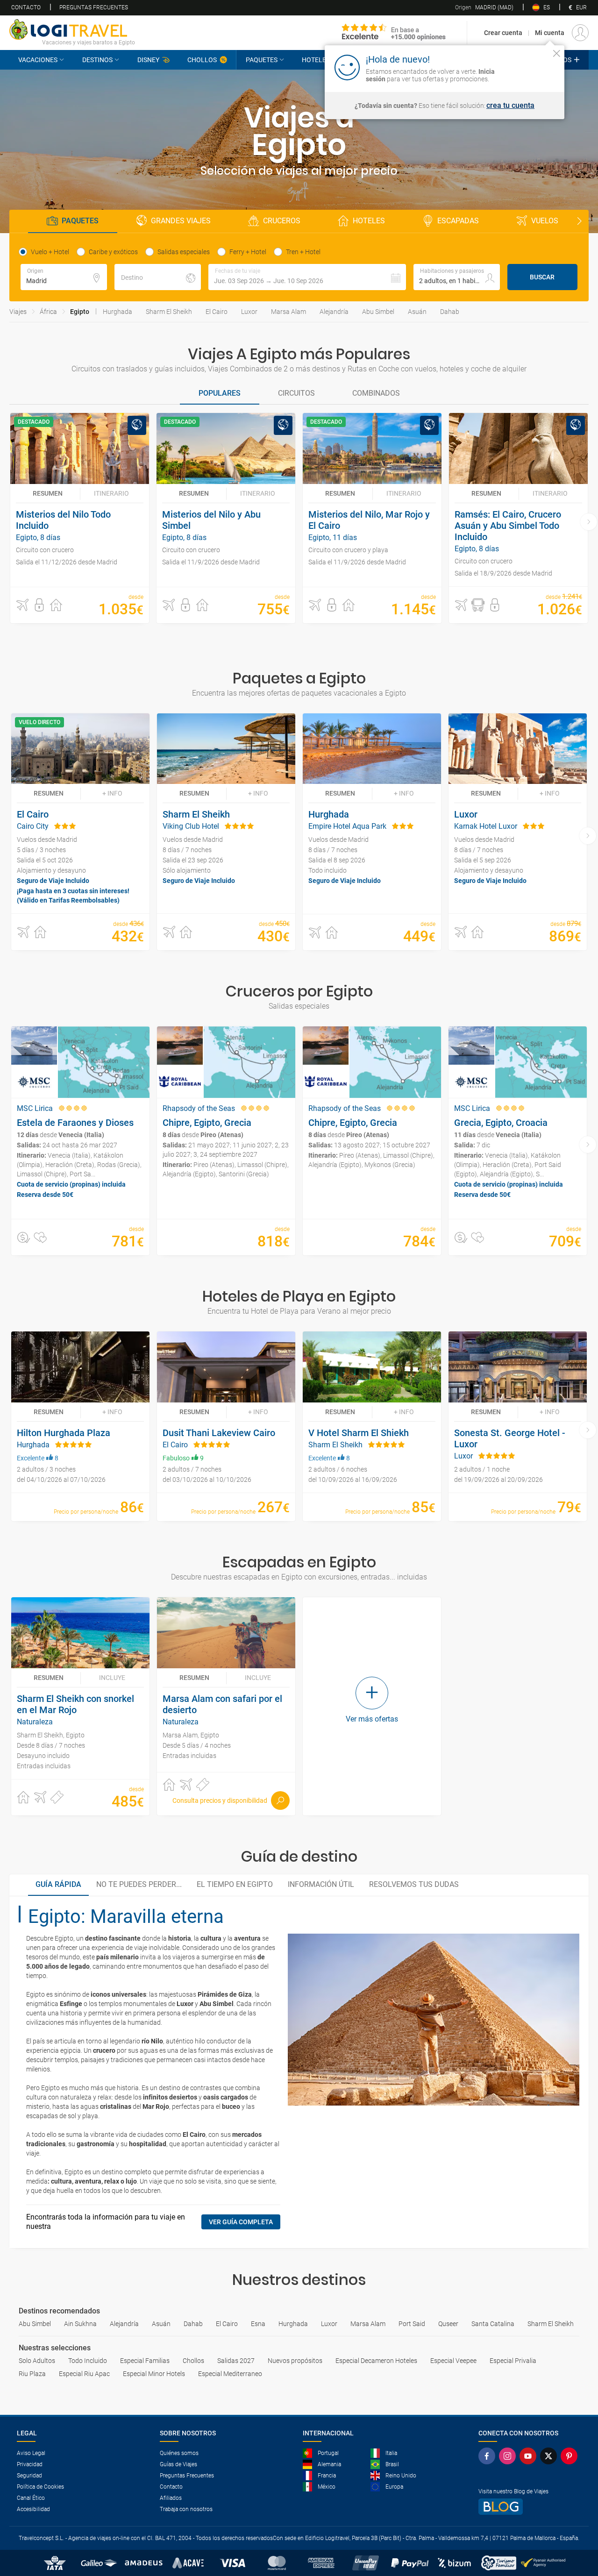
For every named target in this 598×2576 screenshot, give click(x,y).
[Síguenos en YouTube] (530, 2456)
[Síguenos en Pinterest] (571, 2456)
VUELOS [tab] (545, 221)
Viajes (18, 312)
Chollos (202, 60)
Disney (148, 60)
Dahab (450, 312)
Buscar (542, 277)
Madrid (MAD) (484, 7)
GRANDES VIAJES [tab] (181, 221)
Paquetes (262, 60)
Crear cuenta (503, 33)
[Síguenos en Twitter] (550, 2456)
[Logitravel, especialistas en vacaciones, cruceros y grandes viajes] (72, 29)
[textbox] (64, 277)
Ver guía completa (241, 2222)
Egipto (80, 312)
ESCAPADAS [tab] (458, 221)
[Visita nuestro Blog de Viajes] (530, 2507)
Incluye (112, 1678)
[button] (307, 277)
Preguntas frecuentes (94, 7)
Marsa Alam (288, 312)
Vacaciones (38, 60)
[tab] (220, 394)
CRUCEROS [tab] (282, 221)
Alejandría (334, 312)
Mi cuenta (550, 33)
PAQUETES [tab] (80, 221)
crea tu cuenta (510, 106)
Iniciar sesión (528, 67)
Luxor (249, 312)
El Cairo (217, 312)
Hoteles (316, 60)
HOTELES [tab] (369, 221)
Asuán (417, 312)
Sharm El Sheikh (169, 312)
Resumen (48, 493)
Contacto (26, 7)
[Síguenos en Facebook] (489, 2456)
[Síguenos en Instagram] (509, 2456)
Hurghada (117, 312)
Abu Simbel (378, 312)
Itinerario (111, 493)
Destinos (97, 60)
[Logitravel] (394, 33)
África (48, 312)
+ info (112, 793)
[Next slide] (579, 221)
